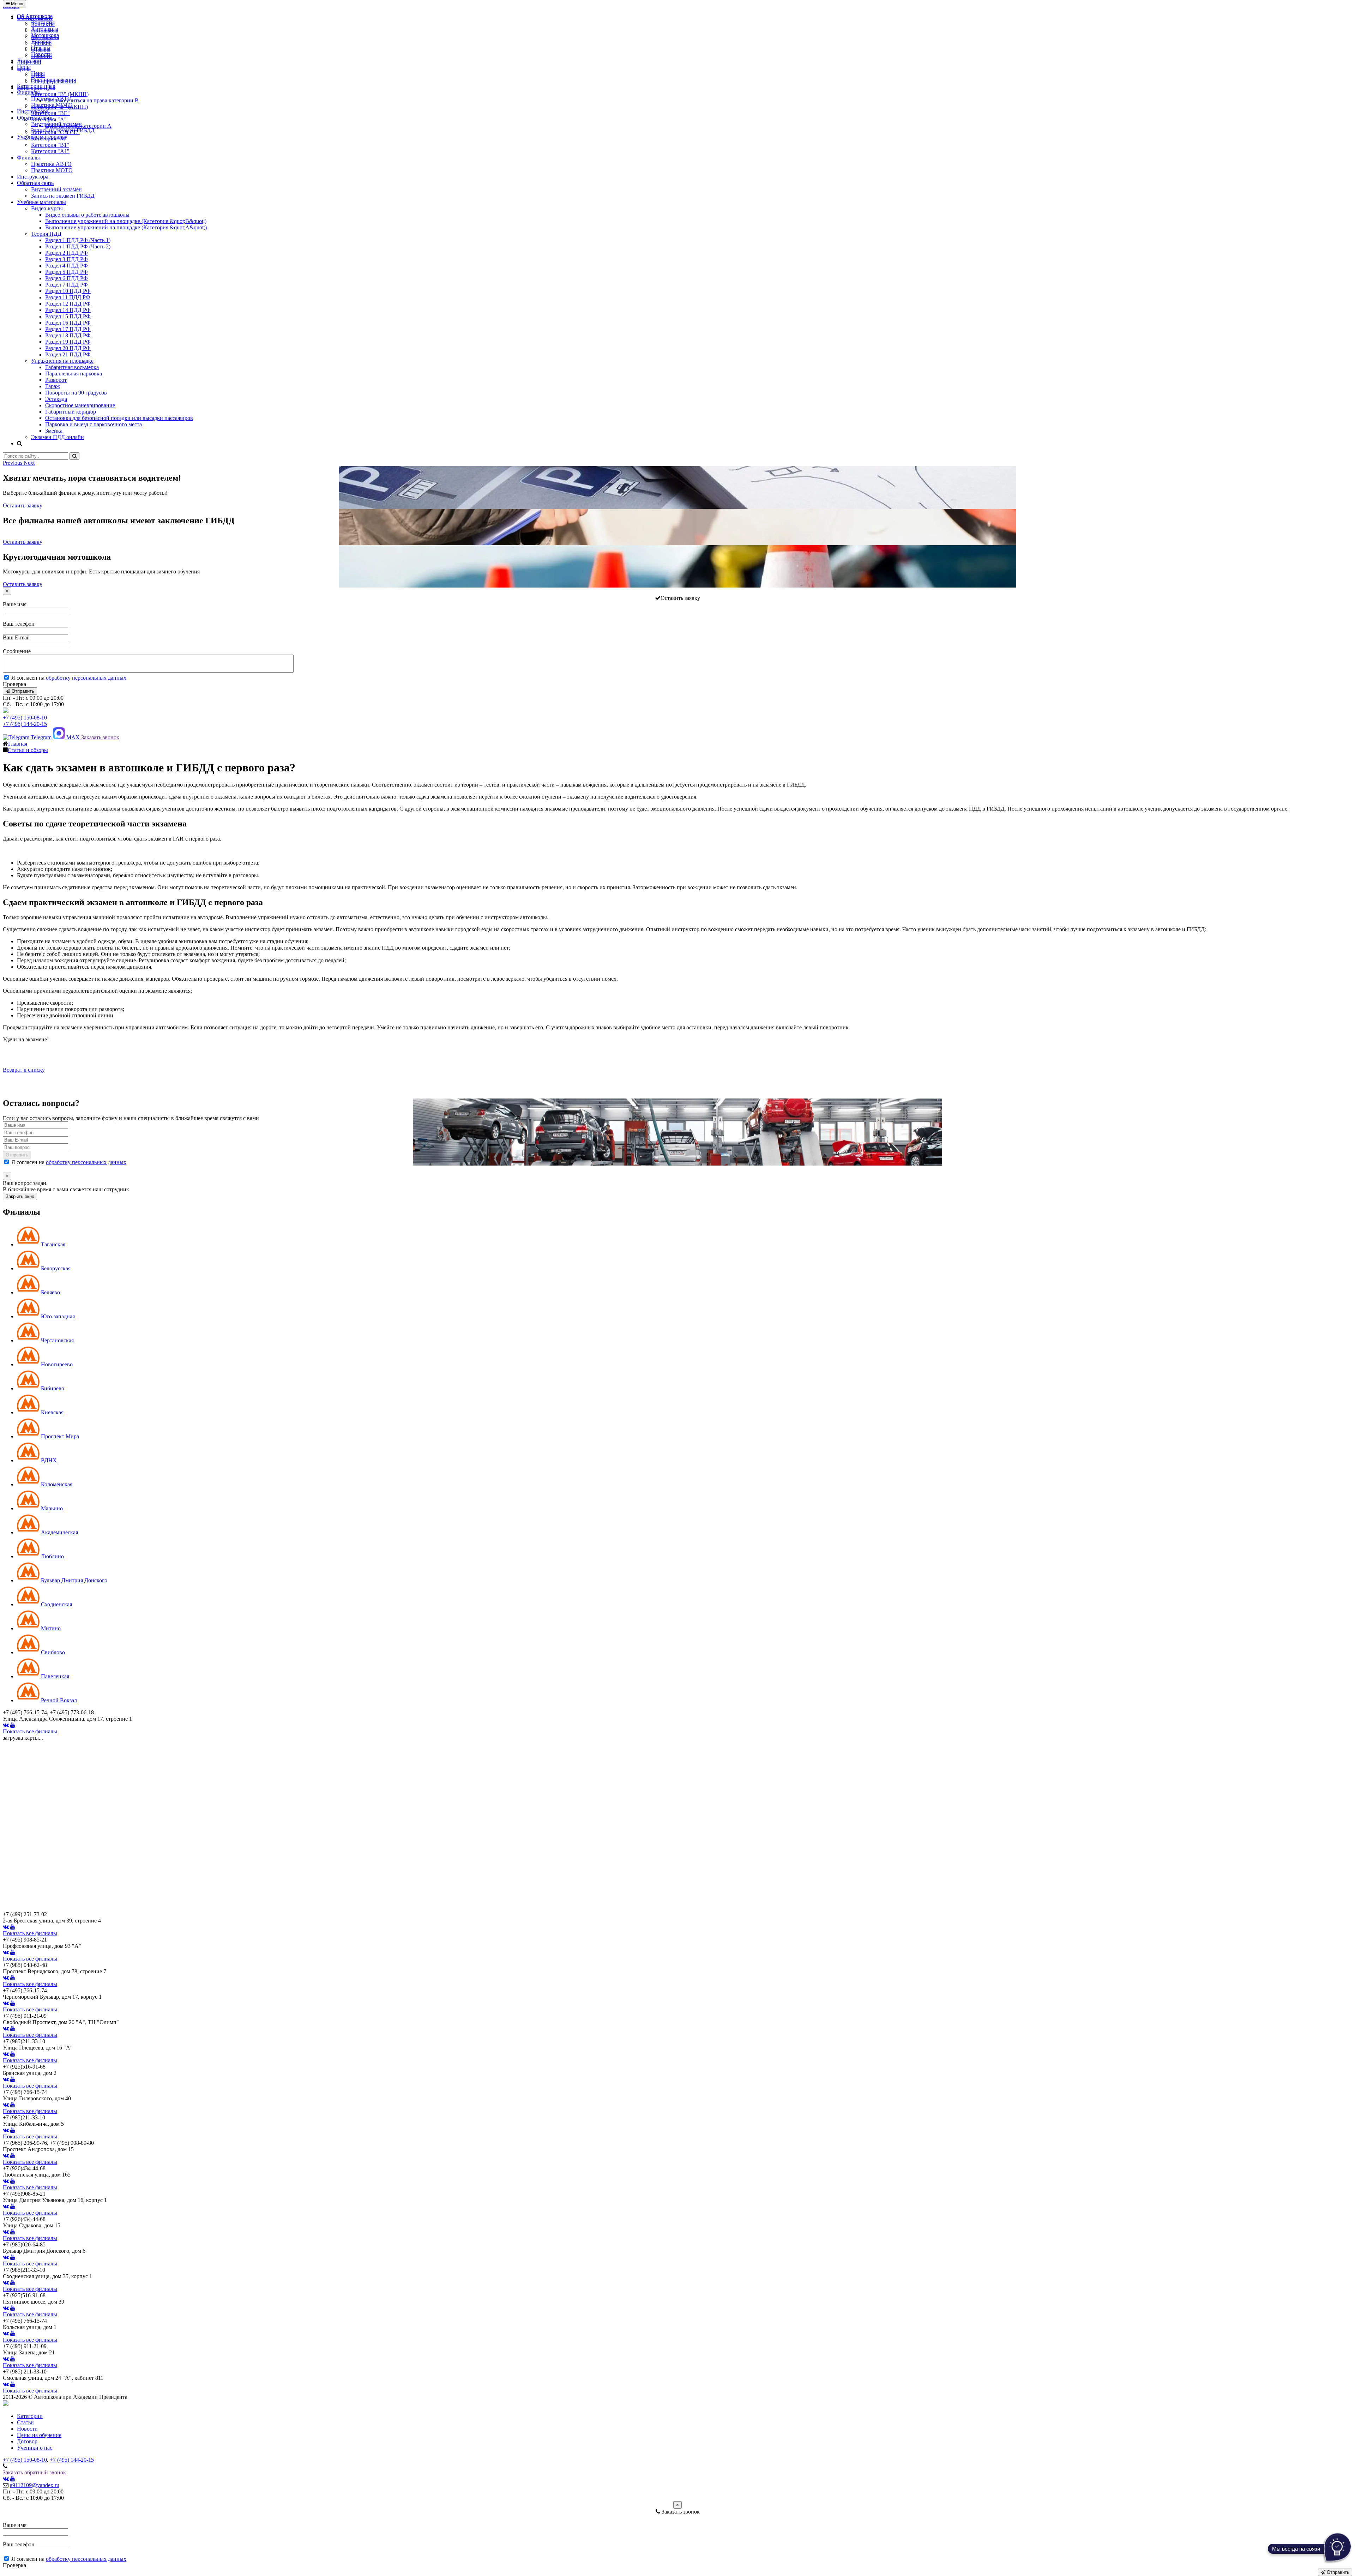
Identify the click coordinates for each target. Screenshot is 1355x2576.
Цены (24, 67)
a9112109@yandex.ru (35, 2485)
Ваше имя (15, 604)
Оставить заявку (23, 505)
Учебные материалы (41, 137)
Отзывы (41, 48)
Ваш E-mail (16, 637)
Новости (41, 54)
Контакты (43, 22)
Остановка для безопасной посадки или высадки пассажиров (119, 418)
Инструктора (33, 111)
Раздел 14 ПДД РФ (68, 310)
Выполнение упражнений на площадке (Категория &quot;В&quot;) (126, 221)
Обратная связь (35, 118)
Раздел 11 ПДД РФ (68, 297)
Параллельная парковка (74, 374)
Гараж (53, 386)
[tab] (41, 1244)
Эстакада (56, 399)
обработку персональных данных (86, 678)
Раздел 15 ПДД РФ (68, 316)
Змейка (54, 431)
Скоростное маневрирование (80, 405)
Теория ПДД (46, 234)
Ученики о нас (35, 2448)
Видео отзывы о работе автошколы (87, 215)
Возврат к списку (24, 1070)
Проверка (14, 684)
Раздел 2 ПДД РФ (67, 253)
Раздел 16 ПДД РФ (68, 323)
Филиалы (28, 92)
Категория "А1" (50, 151)
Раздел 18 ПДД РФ (68, 335)
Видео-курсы (47, 208)
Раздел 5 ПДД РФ (67, 272)
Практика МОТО (52, 105)
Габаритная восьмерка (72, 367)
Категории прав (36, 86)
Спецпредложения (53, 80)
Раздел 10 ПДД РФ (68, 291)
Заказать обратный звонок (34, 2472)
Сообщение (17, 651)
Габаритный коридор (71, 412)
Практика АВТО (51, 99)
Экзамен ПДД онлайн (58, 437)
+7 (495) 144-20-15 (25, 724)
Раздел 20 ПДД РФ (68, 348)
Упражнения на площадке (62, 361)
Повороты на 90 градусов (76, 393)
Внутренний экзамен (56, 124)
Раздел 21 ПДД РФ (68, 354)
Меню (16, 4)
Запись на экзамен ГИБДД (63, 130)
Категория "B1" (50, 145)
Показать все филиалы (30, 1731)
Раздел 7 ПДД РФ (67, 285)
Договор (41, 41)
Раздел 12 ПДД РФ (68, 304)
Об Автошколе (35, 16)
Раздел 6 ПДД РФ (67, 278)
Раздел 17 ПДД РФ (68, 329)
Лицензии (29, 61)
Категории (30, 2416)
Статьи (25, 2422)
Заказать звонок (100, 737)
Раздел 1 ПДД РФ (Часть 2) (78, 246)
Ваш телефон (19, 624)
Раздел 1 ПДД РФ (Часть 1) (78, 240)
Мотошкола (45, 35)
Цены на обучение (39, 2435)
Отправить (22, 691)
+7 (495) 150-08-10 (25, 718)
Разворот (56, 380)
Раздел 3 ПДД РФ (67, 259)
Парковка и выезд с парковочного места (94, 424)
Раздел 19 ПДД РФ (68, 342)
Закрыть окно (20, 1196)
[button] (13, 463)
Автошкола (45, 29)
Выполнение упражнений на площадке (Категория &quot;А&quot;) (126, 227)
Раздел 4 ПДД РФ (67, 266)
